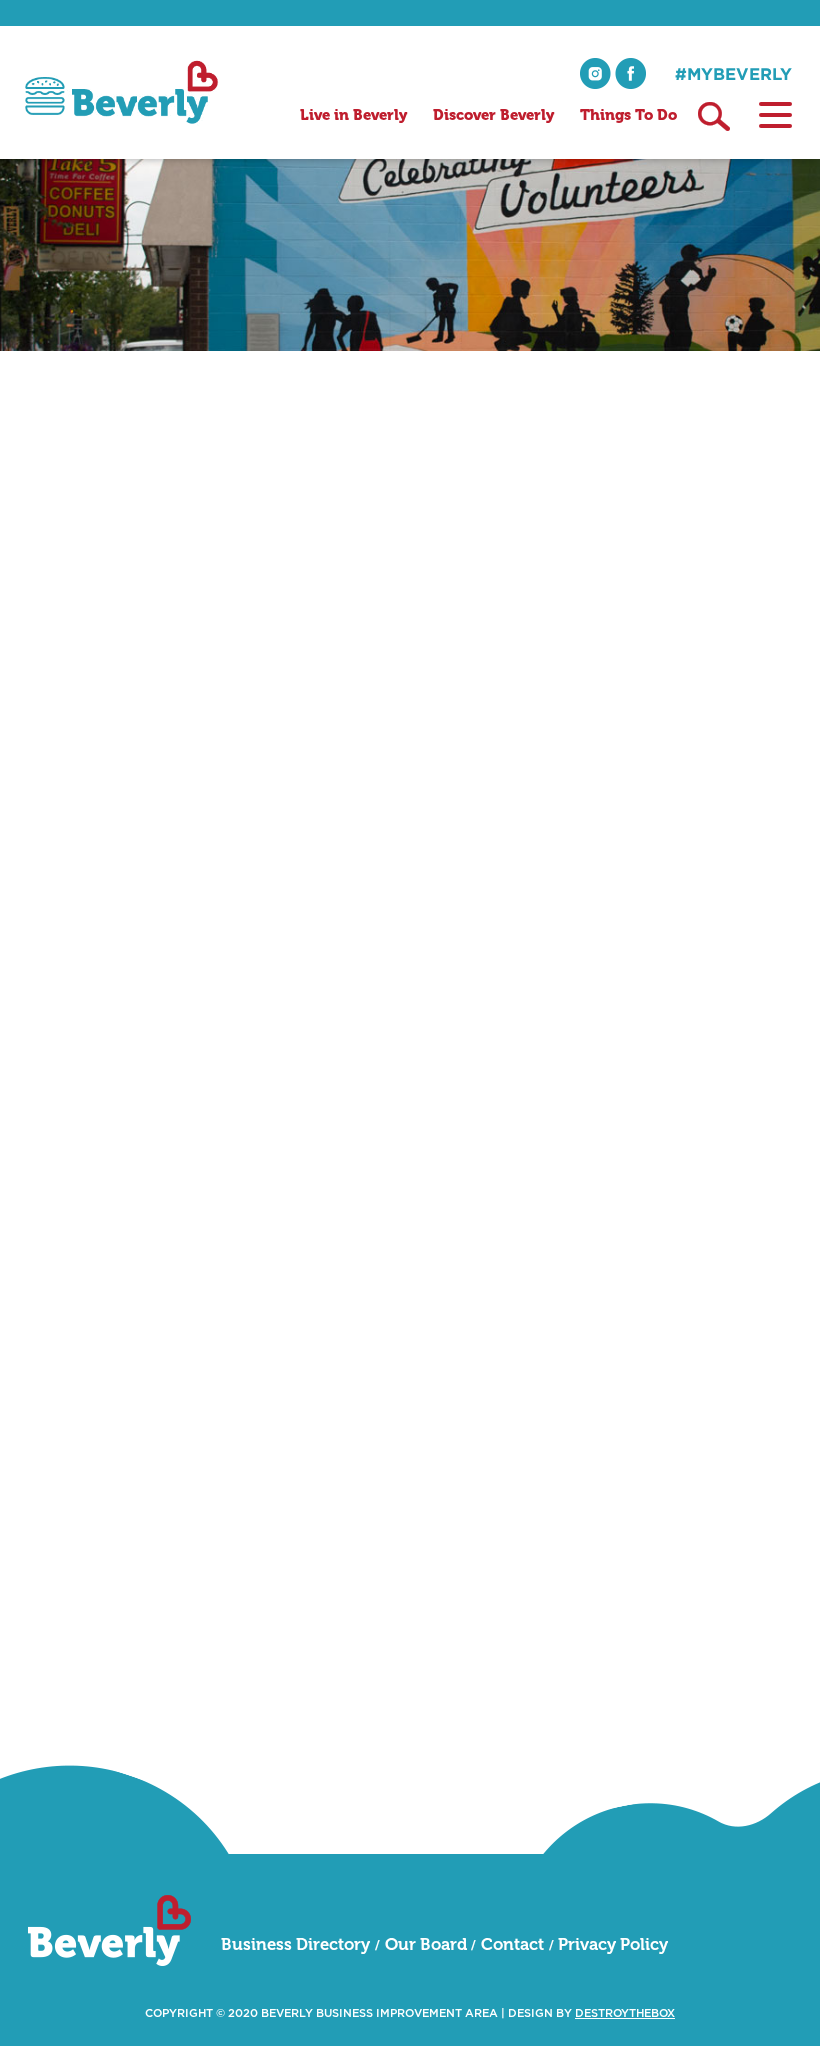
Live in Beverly (353, 115)
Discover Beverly (493, 115)
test (590, 1351)
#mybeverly (733, 73)
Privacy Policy (613, 1944)
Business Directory (295, 1944)
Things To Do (628, 115)
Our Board (426, 1944)
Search (714, 116)
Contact (512, 1944)
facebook (630, 73)
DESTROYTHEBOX (625, 2013)
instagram (595, 73)
